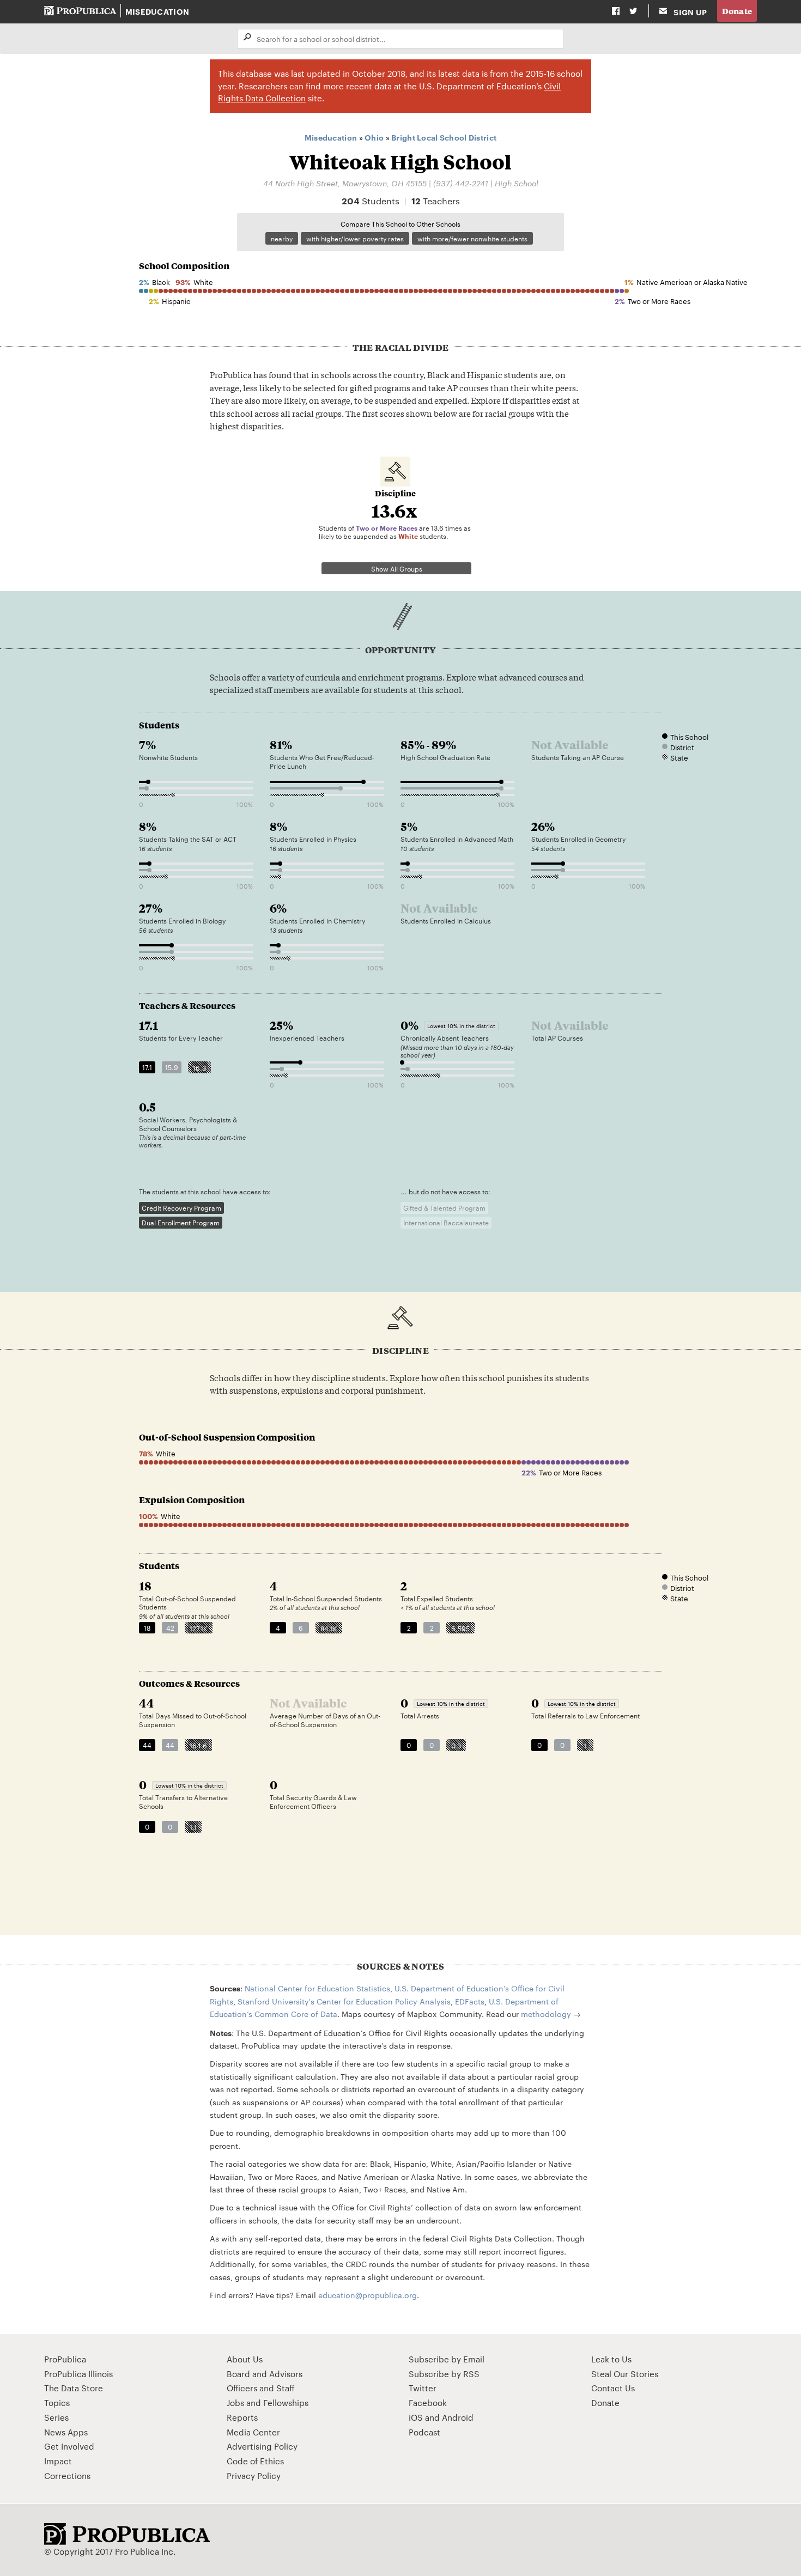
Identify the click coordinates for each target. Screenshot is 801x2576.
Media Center (253, 2432)
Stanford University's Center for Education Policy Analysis (344, 2001)
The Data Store (74, 2388)
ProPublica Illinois (78, 2374)
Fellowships (286, 2402)
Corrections (67, 2475)
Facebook (428, 2402)
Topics (57, 2402)
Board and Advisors (265, 2374)
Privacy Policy (254, 2475)
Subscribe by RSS (444, 2374)
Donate (737, 11)
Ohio (374, 137)
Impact (58, 2461)
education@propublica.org (368, 2295)
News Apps (66, 2432)
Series (56, 2417)
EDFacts (470, 2001)
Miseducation (157, 11)
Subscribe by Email (447, 2359)
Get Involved (69, 2446)
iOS (416, 2417)
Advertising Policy (262, 2446)
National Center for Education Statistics (317, 1988)
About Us (245, 2359)
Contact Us (613, 2388)
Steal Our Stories (625, 2374)
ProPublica (65, 2359)
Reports (242, 2417)
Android (458, 2417)
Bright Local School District (444, 137)
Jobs (235, 2402)
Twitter (423, 2388)
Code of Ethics (255, 2461)
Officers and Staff (261, 2388)
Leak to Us (611, 2359)
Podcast (424, 2432)
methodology (546, 2014)
